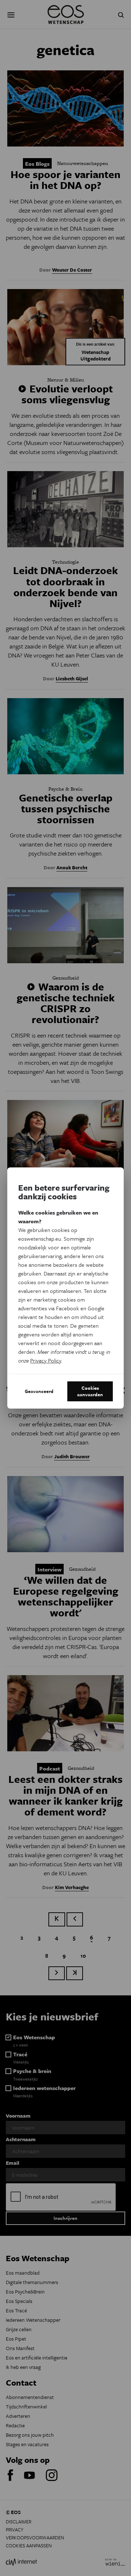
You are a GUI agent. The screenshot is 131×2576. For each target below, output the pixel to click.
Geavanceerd (39, 1391)
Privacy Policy (46, 1360)
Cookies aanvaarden (90, 1391)
